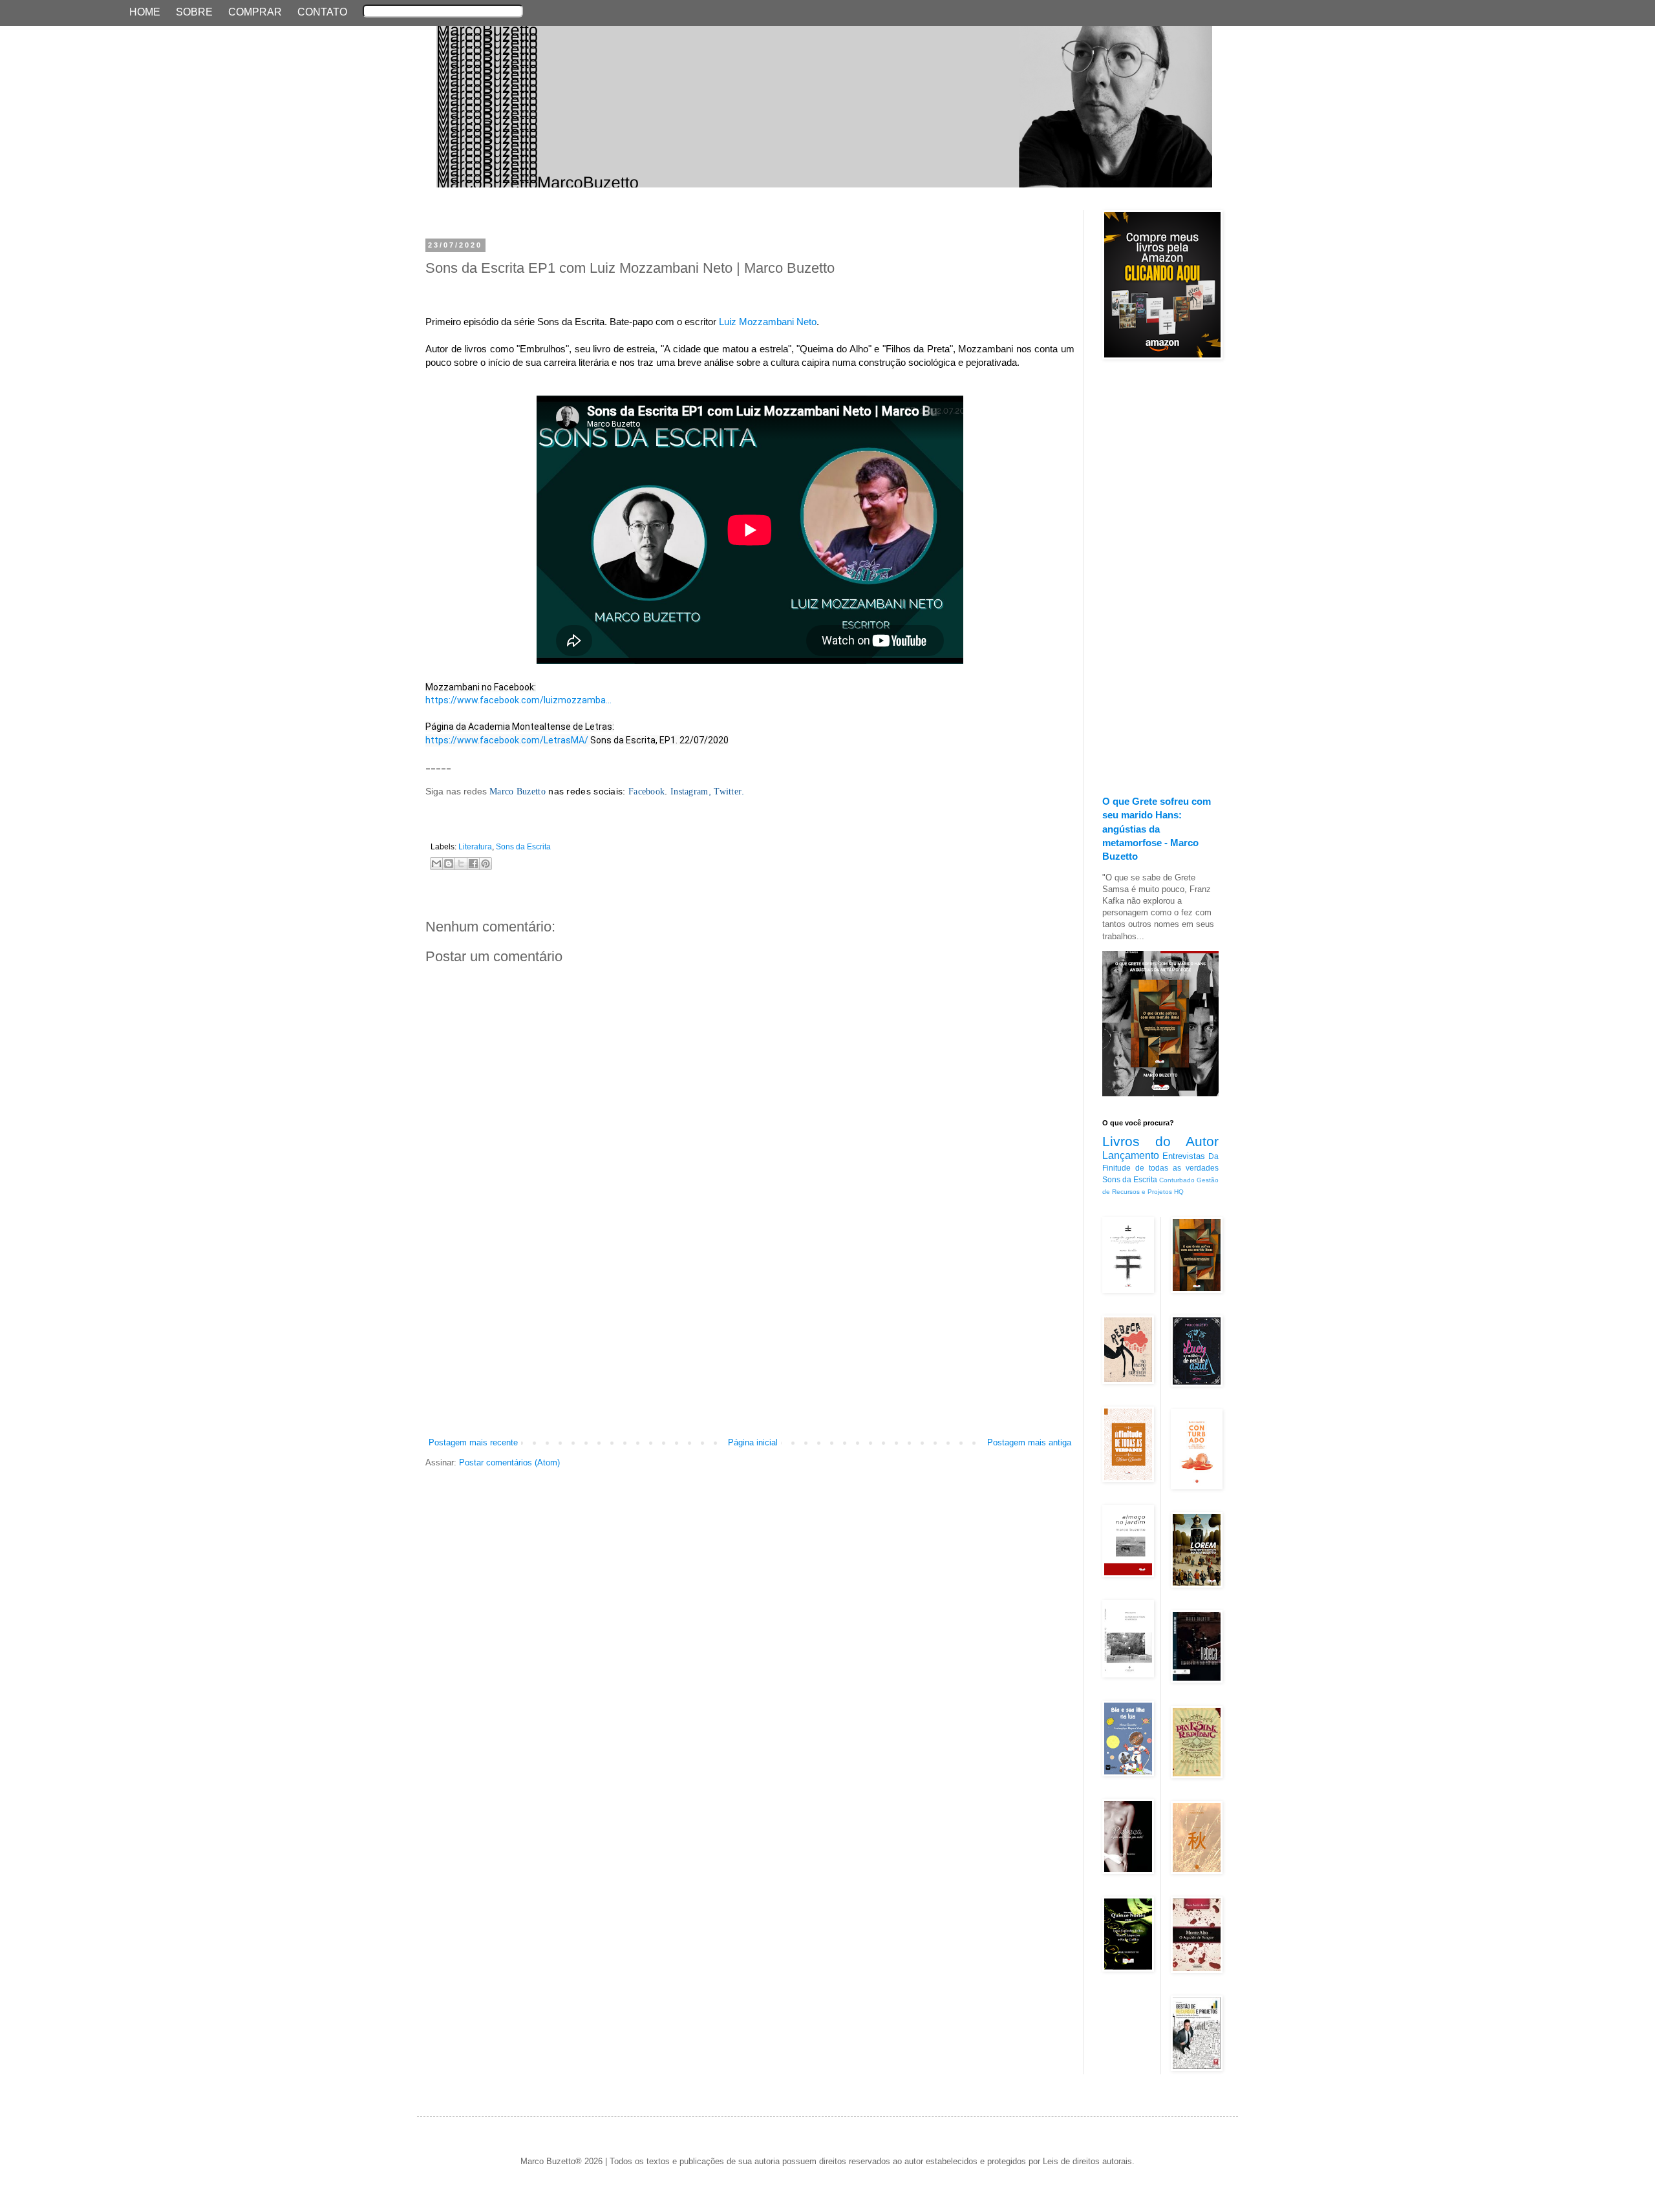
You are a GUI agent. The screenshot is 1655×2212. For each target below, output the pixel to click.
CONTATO (322, 12)
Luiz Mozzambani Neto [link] (768, 322)
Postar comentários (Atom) (509, 1462)
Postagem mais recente (473, 1442)
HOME (145, 12)
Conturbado (1177, 1180)
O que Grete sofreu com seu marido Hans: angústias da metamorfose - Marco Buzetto (1157, 829)
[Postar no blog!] (449, 864)
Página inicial (753, 1442)
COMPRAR (255, 12)
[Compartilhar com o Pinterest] (486, 864)
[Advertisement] (750, 1339)
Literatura (475, 846)
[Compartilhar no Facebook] (473, 864)
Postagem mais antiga (1029, 1442)
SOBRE (194, 12)
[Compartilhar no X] (461, 864)
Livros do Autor (1160, 1141)
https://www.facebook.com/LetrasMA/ (507, 740)
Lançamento (1131, 1155)
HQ (1179, 1192)
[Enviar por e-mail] (436, 864)
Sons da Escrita (523, 846)
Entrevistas (1184, 1156)
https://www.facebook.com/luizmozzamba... (518, 700)
